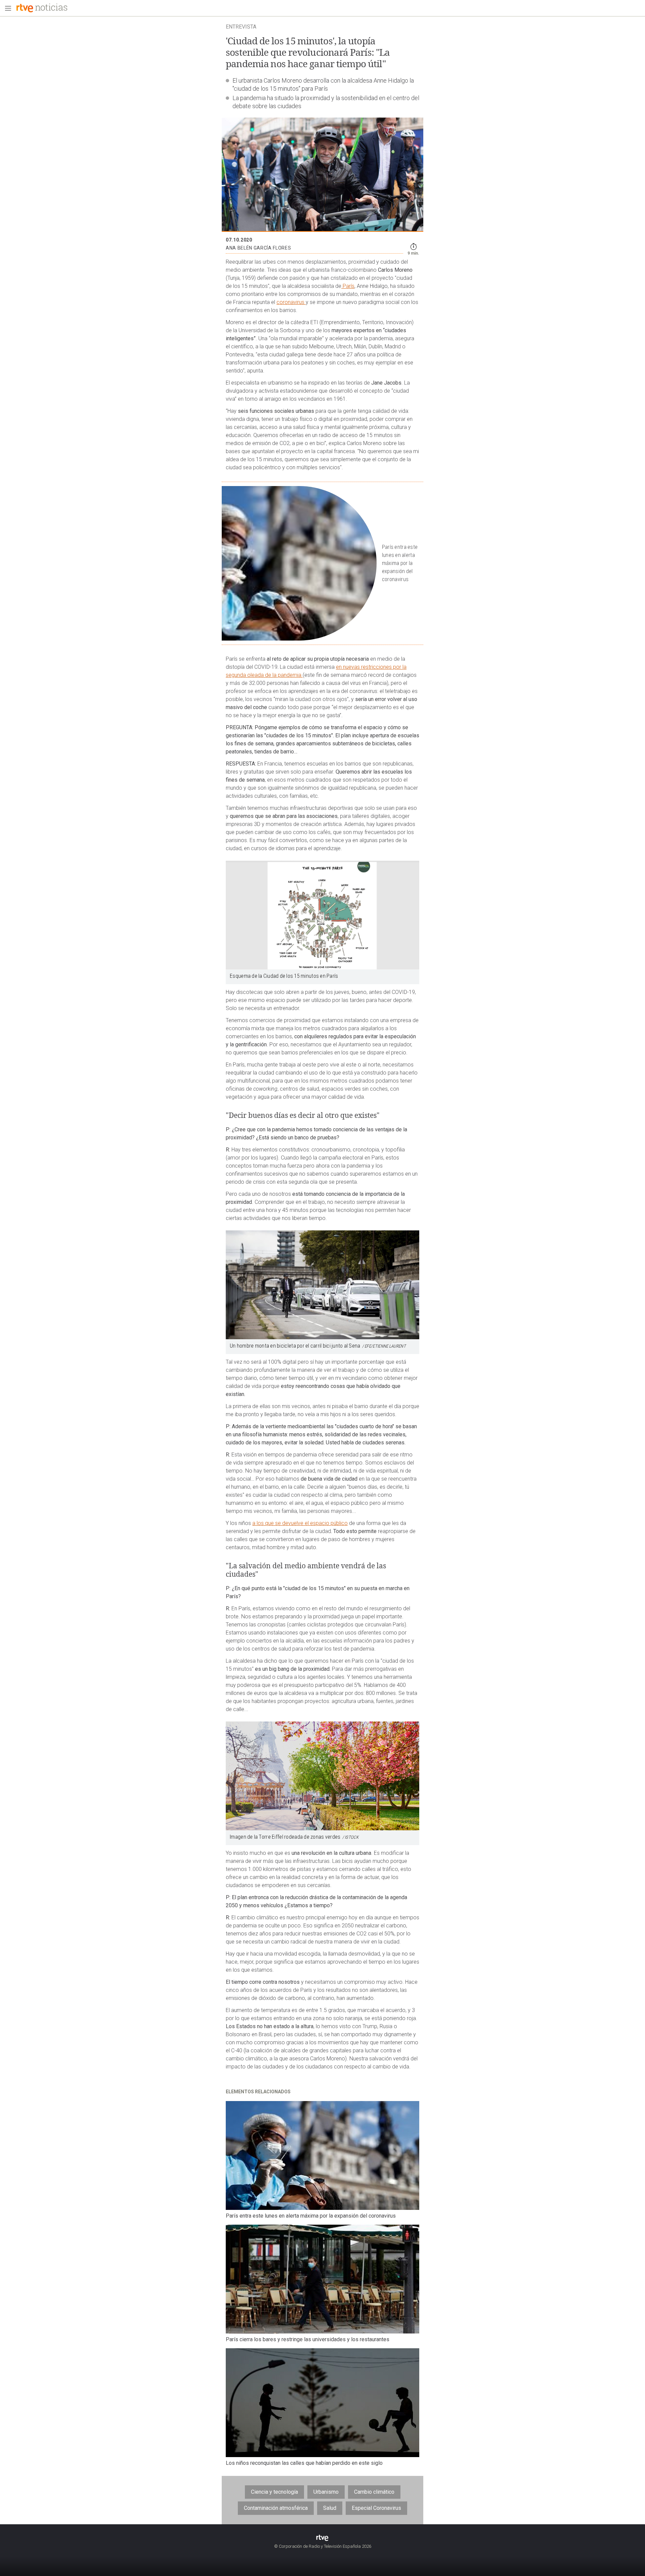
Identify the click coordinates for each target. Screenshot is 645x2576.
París (348, 286)
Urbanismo (326, 2492)
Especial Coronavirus (376, 2508)
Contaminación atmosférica (276, 2508)
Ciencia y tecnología (274, 2492)
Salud (330, 2508)
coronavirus (291, 302)
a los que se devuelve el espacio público (300, 1523)
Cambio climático (374, 2492)
